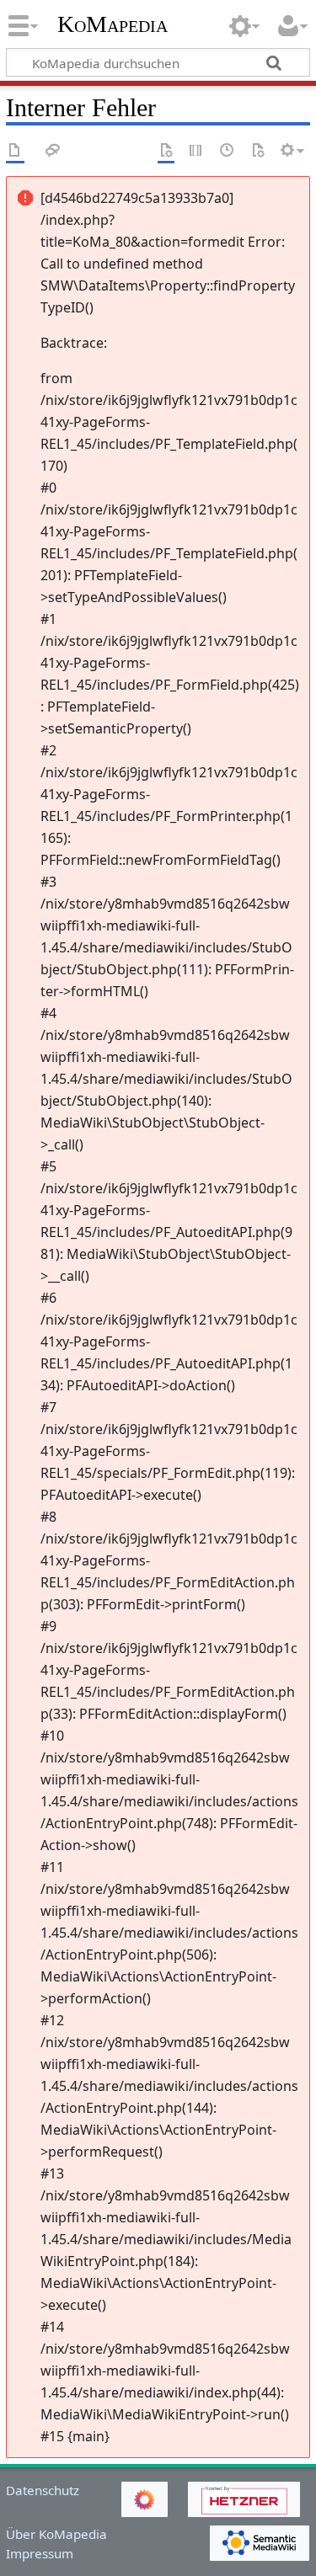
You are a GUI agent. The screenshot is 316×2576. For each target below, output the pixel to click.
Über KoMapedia (56, 2534)
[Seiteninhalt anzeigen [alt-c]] (15, 151)
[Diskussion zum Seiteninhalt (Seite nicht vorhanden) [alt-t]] (53, 151)
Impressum (40, 2553)
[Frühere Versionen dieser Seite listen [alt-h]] (228, 151)
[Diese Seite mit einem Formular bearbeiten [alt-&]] (166, 151)
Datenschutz (43, 2490)
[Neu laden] (258, 151)
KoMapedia (112, 24)
